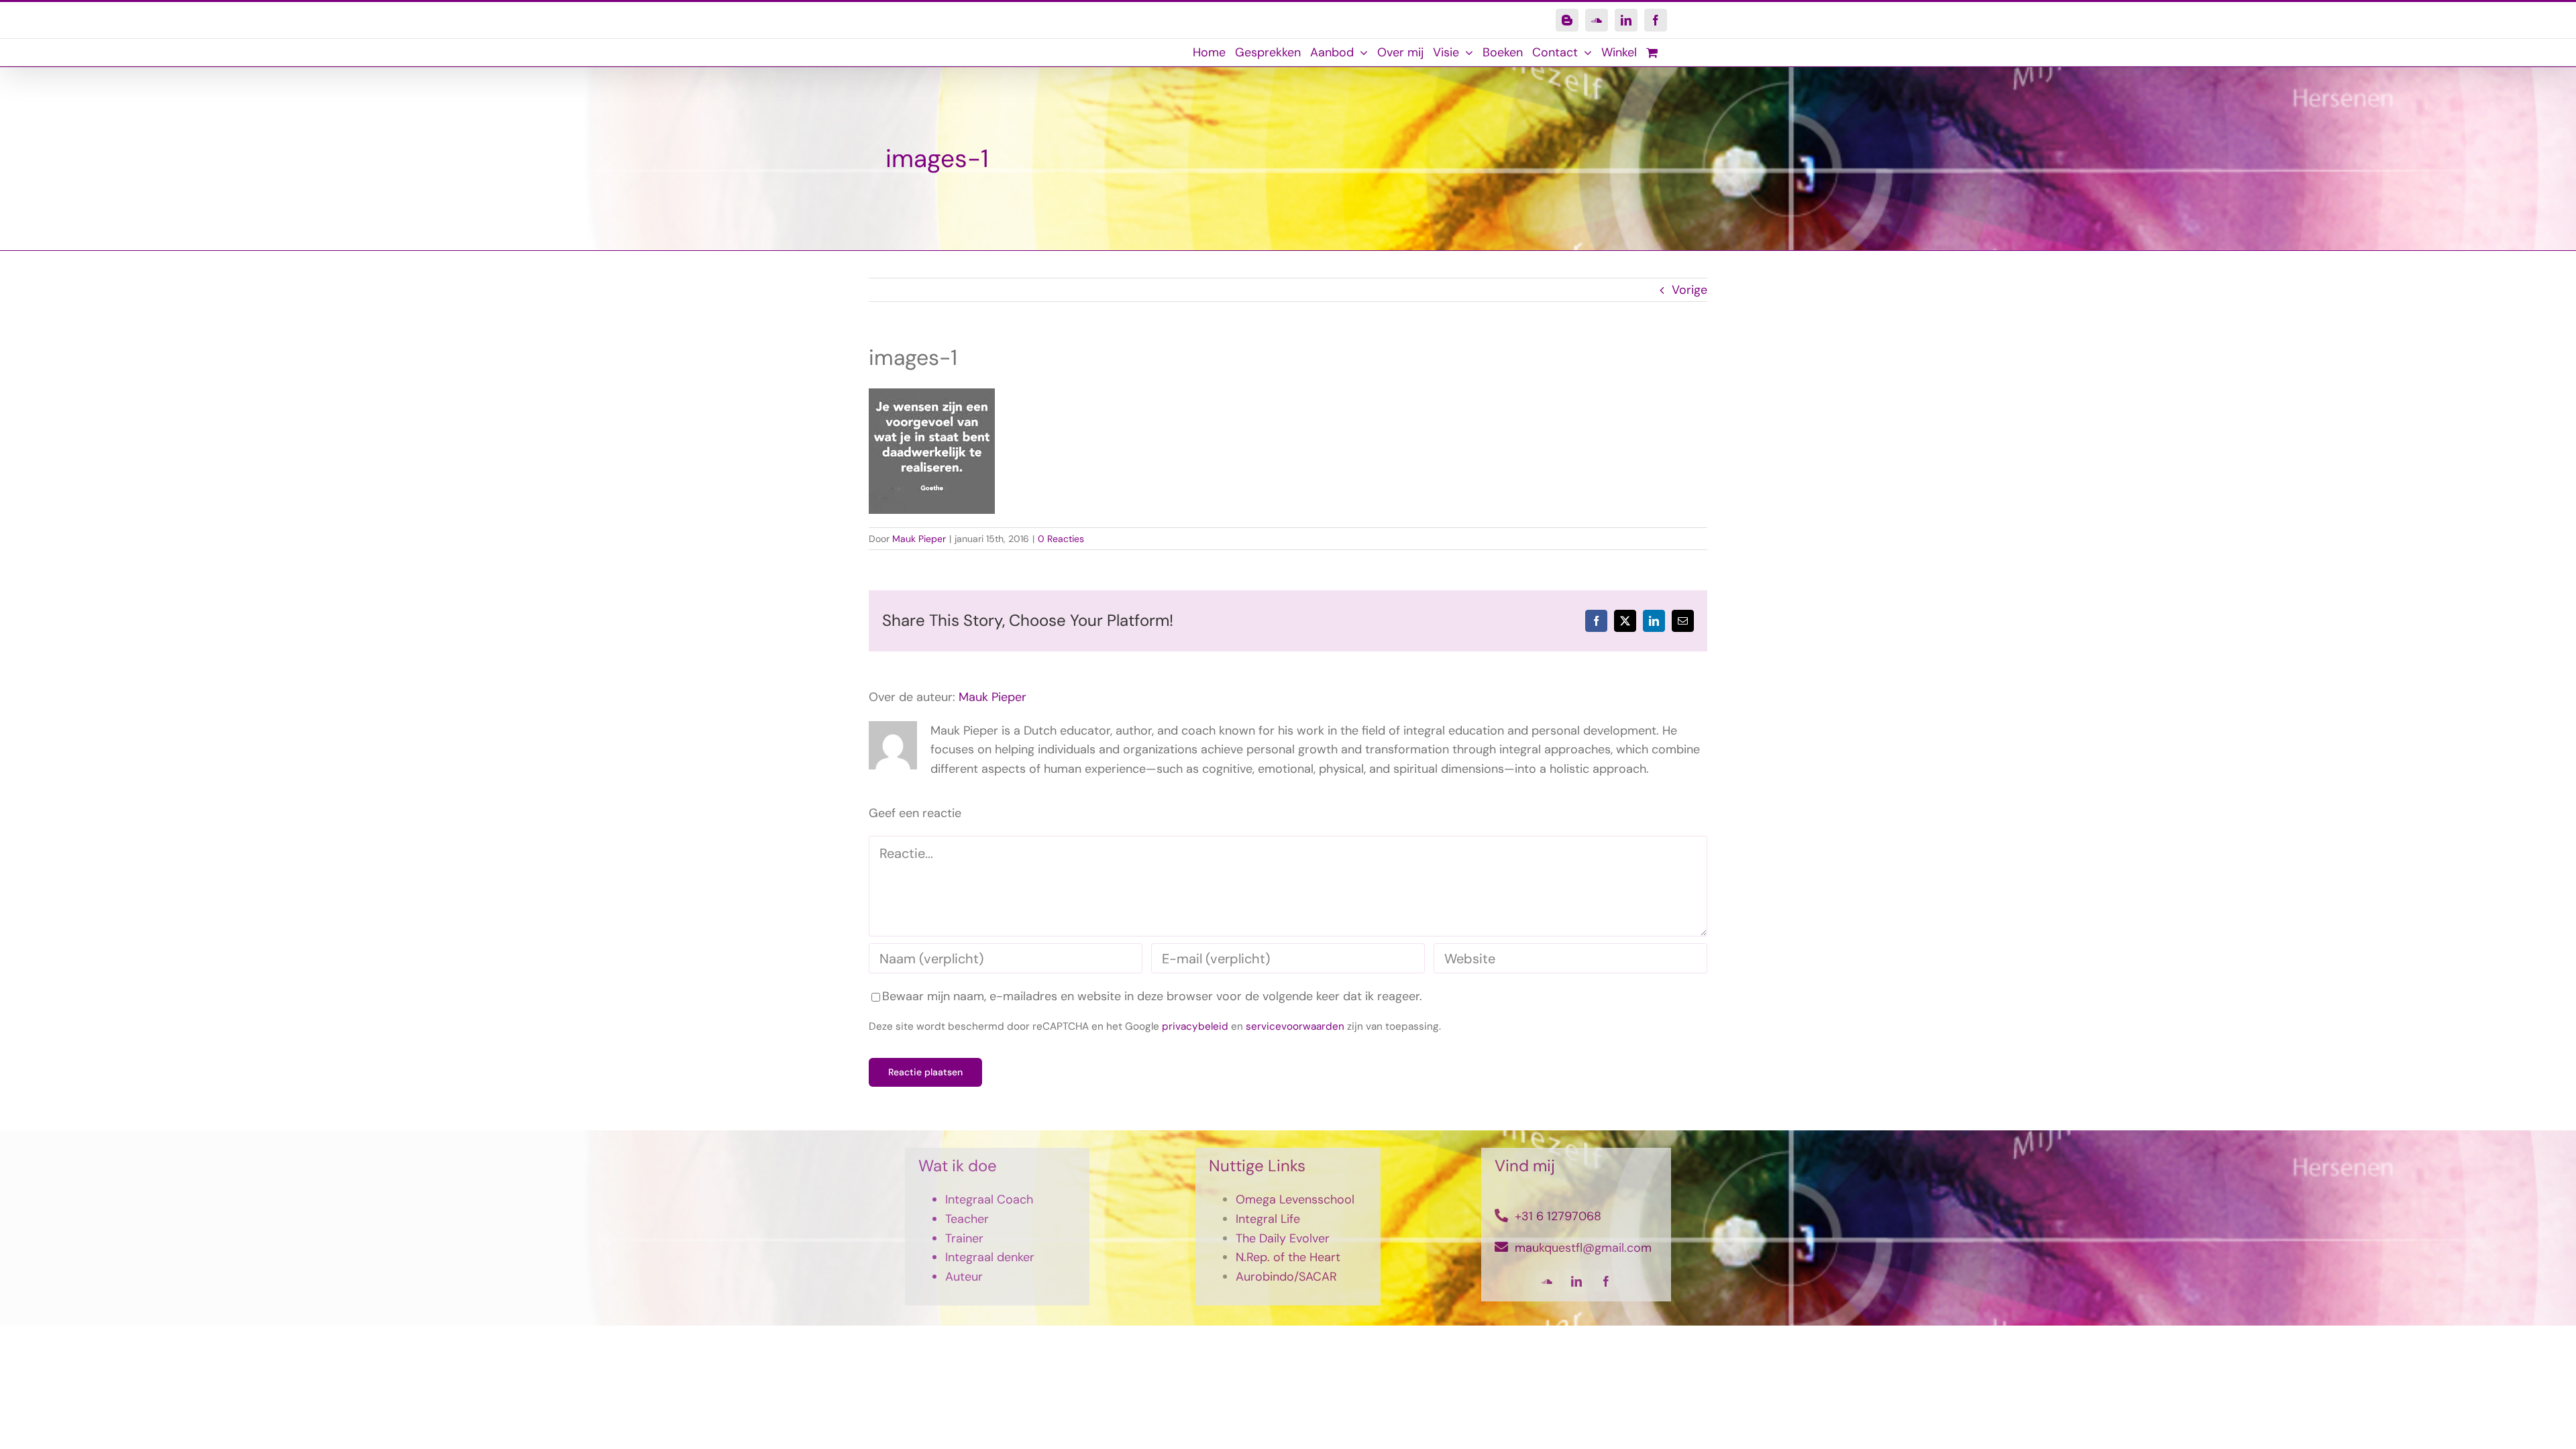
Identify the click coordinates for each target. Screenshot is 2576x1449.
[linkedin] (1576, 1281)
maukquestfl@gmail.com (1583, 1248)
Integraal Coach (989, 1199)
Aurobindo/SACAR (1286, 1277)
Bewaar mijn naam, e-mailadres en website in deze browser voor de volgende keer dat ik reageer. (1152, 996)
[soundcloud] (1547, 1281)
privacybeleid (1195, 1026)
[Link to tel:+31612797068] (1501, 1216)
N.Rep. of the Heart (1288, 1257)
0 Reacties (1061, 539)
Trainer (964, 1238)
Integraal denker (990, 1257)
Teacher (967, 1219)
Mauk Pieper (919, 539)
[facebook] (1606, 1281)
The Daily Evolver (1283, 1238)
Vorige (1689, 290)
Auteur (964, 1277)
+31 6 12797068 (1558, 1216)
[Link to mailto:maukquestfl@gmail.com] (1501, 1247)
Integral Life (1268, 1219)
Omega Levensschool (1295, 1199)
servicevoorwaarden (1295, 1026)
